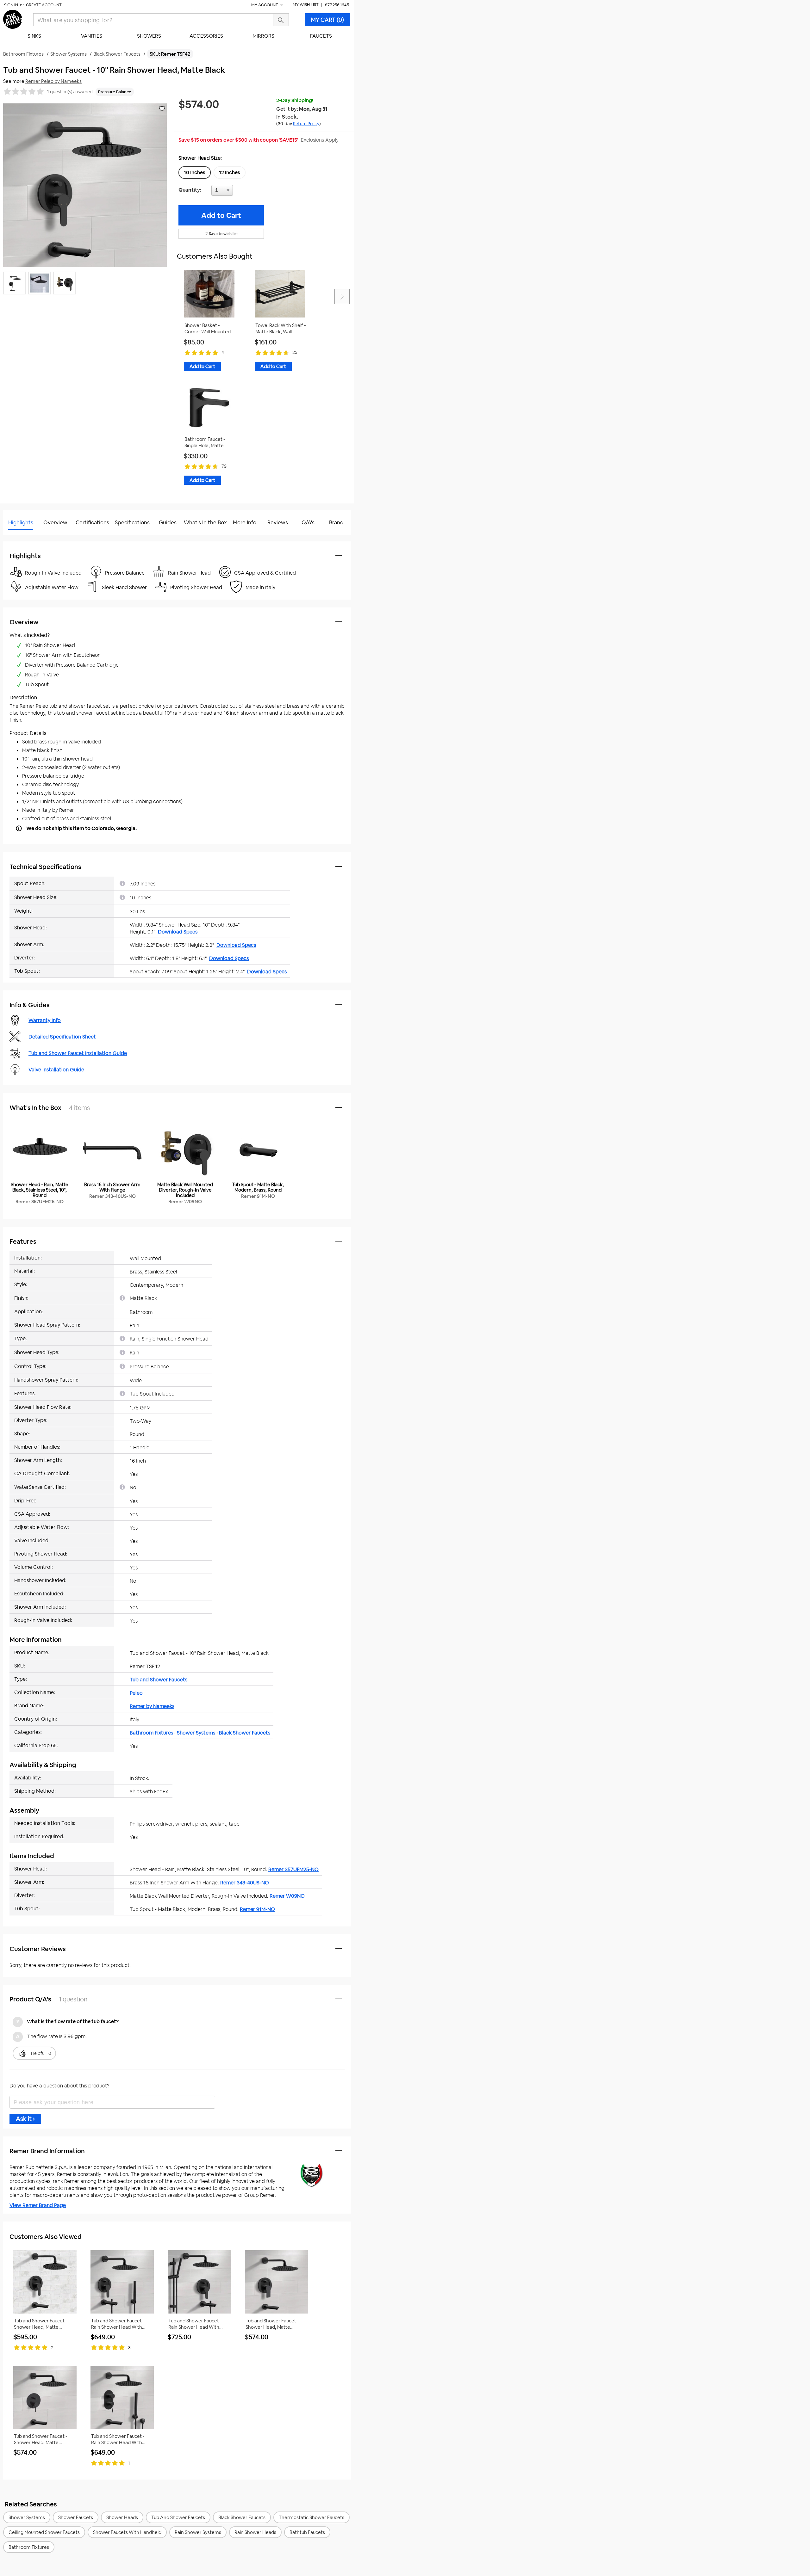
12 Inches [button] (230, 173)
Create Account (44, 5)
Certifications (92, 522)
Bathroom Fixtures (151, 1733)
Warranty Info (45, 1020)
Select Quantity (243, 192)
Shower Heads (122, 2517)
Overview (55, 522)
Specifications (132, 522)
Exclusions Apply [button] (320, 140)
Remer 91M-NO (257, 1909)
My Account (265, 5)
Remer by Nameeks (152, 1706)
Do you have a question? (31, 538)
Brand (336, 522)
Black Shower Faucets (245, 1733)
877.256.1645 (337, 5)
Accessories (206, 36)
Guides (168, 522)
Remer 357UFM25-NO (293, 1869)
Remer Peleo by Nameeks (53, 81)
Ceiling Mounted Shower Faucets (44, 2532)
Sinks (34, 36)
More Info (245, 522)
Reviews (278, 522)
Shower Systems (196, 1733)
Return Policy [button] (306, 124)
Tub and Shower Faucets (159, 1680)
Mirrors (263, 36)
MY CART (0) (327, 20)
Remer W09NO (287, 1896)
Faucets (321, 36)
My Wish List (306, 5)
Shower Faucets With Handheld (127, 2532)
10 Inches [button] (195, 173)
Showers (149, 36)
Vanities (92, 36)
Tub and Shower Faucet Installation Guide (78, 1053)
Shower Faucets (76, 2517)
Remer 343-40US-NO (245, 1883)
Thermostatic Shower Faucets (312, 2517)
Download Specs (178, 932)
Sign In (11, 5)
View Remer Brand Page (38, 2205)
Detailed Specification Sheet (62, 1037)
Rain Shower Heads (255, 2532)
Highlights (21, 522)
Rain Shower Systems (198, 2532)
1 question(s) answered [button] (70, 92)
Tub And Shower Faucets (178, 2517)
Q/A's (308, 522)
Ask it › (25, 2119)
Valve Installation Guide (56, 1070)
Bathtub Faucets (307, 2532)
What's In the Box (205, 522)
